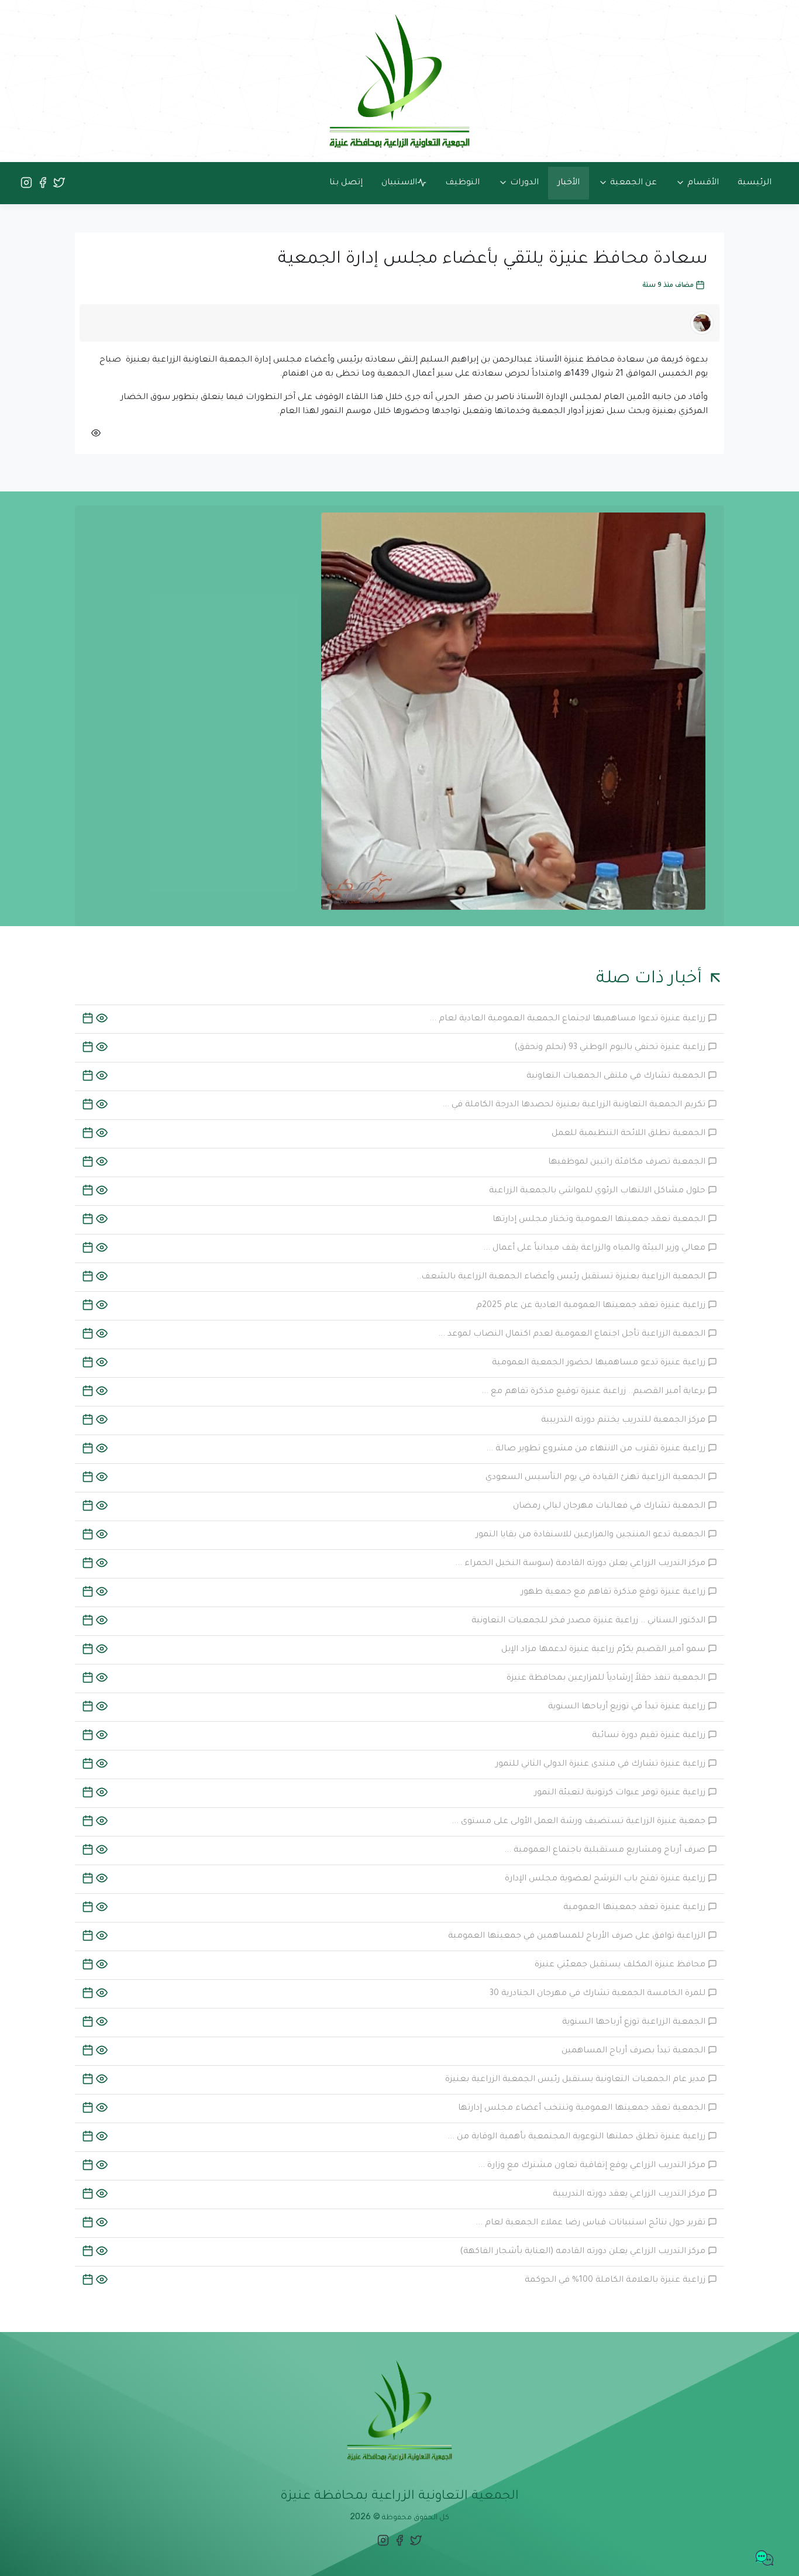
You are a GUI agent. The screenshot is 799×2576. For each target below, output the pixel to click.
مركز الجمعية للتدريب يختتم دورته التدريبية (624, 1421)
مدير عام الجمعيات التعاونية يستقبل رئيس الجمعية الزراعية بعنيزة (576, 2080)
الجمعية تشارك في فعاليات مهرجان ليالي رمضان (610, 1507)
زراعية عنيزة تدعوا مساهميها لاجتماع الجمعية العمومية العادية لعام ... (569, 1019)
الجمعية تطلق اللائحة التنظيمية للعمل (630, 1134)
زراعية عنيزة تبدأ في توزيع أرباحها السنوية (628, 1707)
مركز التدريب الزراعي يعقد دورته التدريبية (630, 2195)
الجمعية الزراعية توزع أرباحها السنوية (635, 2023)
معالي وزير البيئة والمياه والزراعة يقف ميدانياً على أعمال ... (595, 1249)
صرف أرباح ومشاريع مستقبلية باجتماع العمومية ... (606, 1851)
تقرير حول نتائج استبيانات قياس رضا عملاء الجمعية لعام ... (592, 2223)
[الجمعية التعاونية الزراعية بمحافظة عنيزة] (399, 82)
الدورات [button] (523, 183)
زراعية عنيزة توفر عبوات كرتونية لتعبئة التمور (621, 1793)
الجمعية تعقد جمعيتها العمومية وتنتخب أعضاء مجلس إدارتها (583, 2109)
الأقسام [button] (702, 183)
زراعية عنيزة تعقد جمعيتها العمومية (636, 1908)
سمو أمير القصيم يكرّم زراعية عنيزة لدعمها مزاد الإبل (605, 1650)
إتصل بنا (346, 183)
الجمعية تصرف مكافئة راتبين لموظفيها (628, 1163)
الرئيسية (755, 183)
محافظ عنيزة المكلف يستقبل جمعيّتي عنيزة (621, 1965)
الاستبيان (399, 183)
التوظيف (462, 183)
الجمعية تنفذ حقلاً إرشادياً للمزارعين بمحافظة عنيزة (607, 1679)
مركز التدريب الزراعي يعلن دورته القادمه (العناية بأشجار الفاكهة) (584, 2252)
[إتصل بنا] (764, 2559)
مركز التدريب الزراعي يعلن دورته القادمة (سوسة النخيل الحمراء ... (581, 1564)
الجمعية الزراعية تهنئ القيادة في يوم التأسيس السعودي (597, 1478)
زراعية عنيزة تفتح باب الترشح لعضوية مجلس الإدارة (606, 1879)
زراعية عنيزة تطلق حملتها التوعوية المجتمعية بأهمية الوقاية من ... (578, 2137)
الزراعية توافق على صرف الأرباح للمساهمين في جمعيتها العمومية (578, 1937)
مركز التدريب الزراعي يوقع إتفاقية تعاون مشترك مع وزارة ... (593, 2166)
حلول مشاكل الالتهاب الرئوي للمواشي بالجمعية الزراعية (598, 1191)
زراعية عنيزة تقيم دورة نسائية (650, 1736)
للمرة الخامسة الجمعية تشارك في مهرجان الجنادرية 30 (599, 1994)
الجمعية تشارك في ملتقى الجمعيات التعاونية (617, 1077)
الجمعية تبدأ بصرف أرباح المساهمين (635, 2051)
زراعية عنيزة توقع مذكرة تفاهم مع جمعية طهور (614, 1593)
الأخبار (569, 183)
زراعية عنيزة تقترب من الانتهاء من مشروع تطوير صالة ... (597, 1449)
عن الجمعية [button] (632, 183)
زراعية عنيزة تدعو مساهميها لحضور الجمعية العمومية (600, 1363)
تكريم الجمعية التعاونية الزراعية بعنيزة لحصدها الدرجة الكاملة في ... (575, 1105)
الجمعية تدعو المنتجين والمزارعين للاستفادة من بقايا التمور (592, 1535)
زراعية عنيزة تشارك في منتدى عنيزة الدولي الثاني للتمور (602, 1765)
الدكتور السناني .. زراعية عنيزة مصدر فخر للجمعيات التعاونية (590, 1621)
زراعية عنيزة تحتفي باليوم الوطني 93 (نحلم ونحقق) (611, 1048)
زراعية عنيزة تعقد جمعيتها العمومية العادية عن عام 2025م (592, 1306)
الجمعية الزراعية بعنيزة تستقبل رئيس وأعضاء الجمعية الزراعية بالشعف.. (562, 1277)
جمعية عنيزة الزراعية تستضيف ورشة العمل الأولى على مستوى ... (580, 1822)
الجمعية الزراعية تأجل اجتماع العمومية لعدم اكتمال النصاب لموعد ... (573, 1335)
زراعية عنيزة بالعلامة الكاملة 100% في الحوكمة (616, 2281)
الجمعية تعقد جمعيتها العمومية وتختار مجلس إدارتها (600, 1220)
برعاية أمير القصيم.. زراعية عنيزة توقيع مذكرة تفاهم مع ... (595, 1392)
